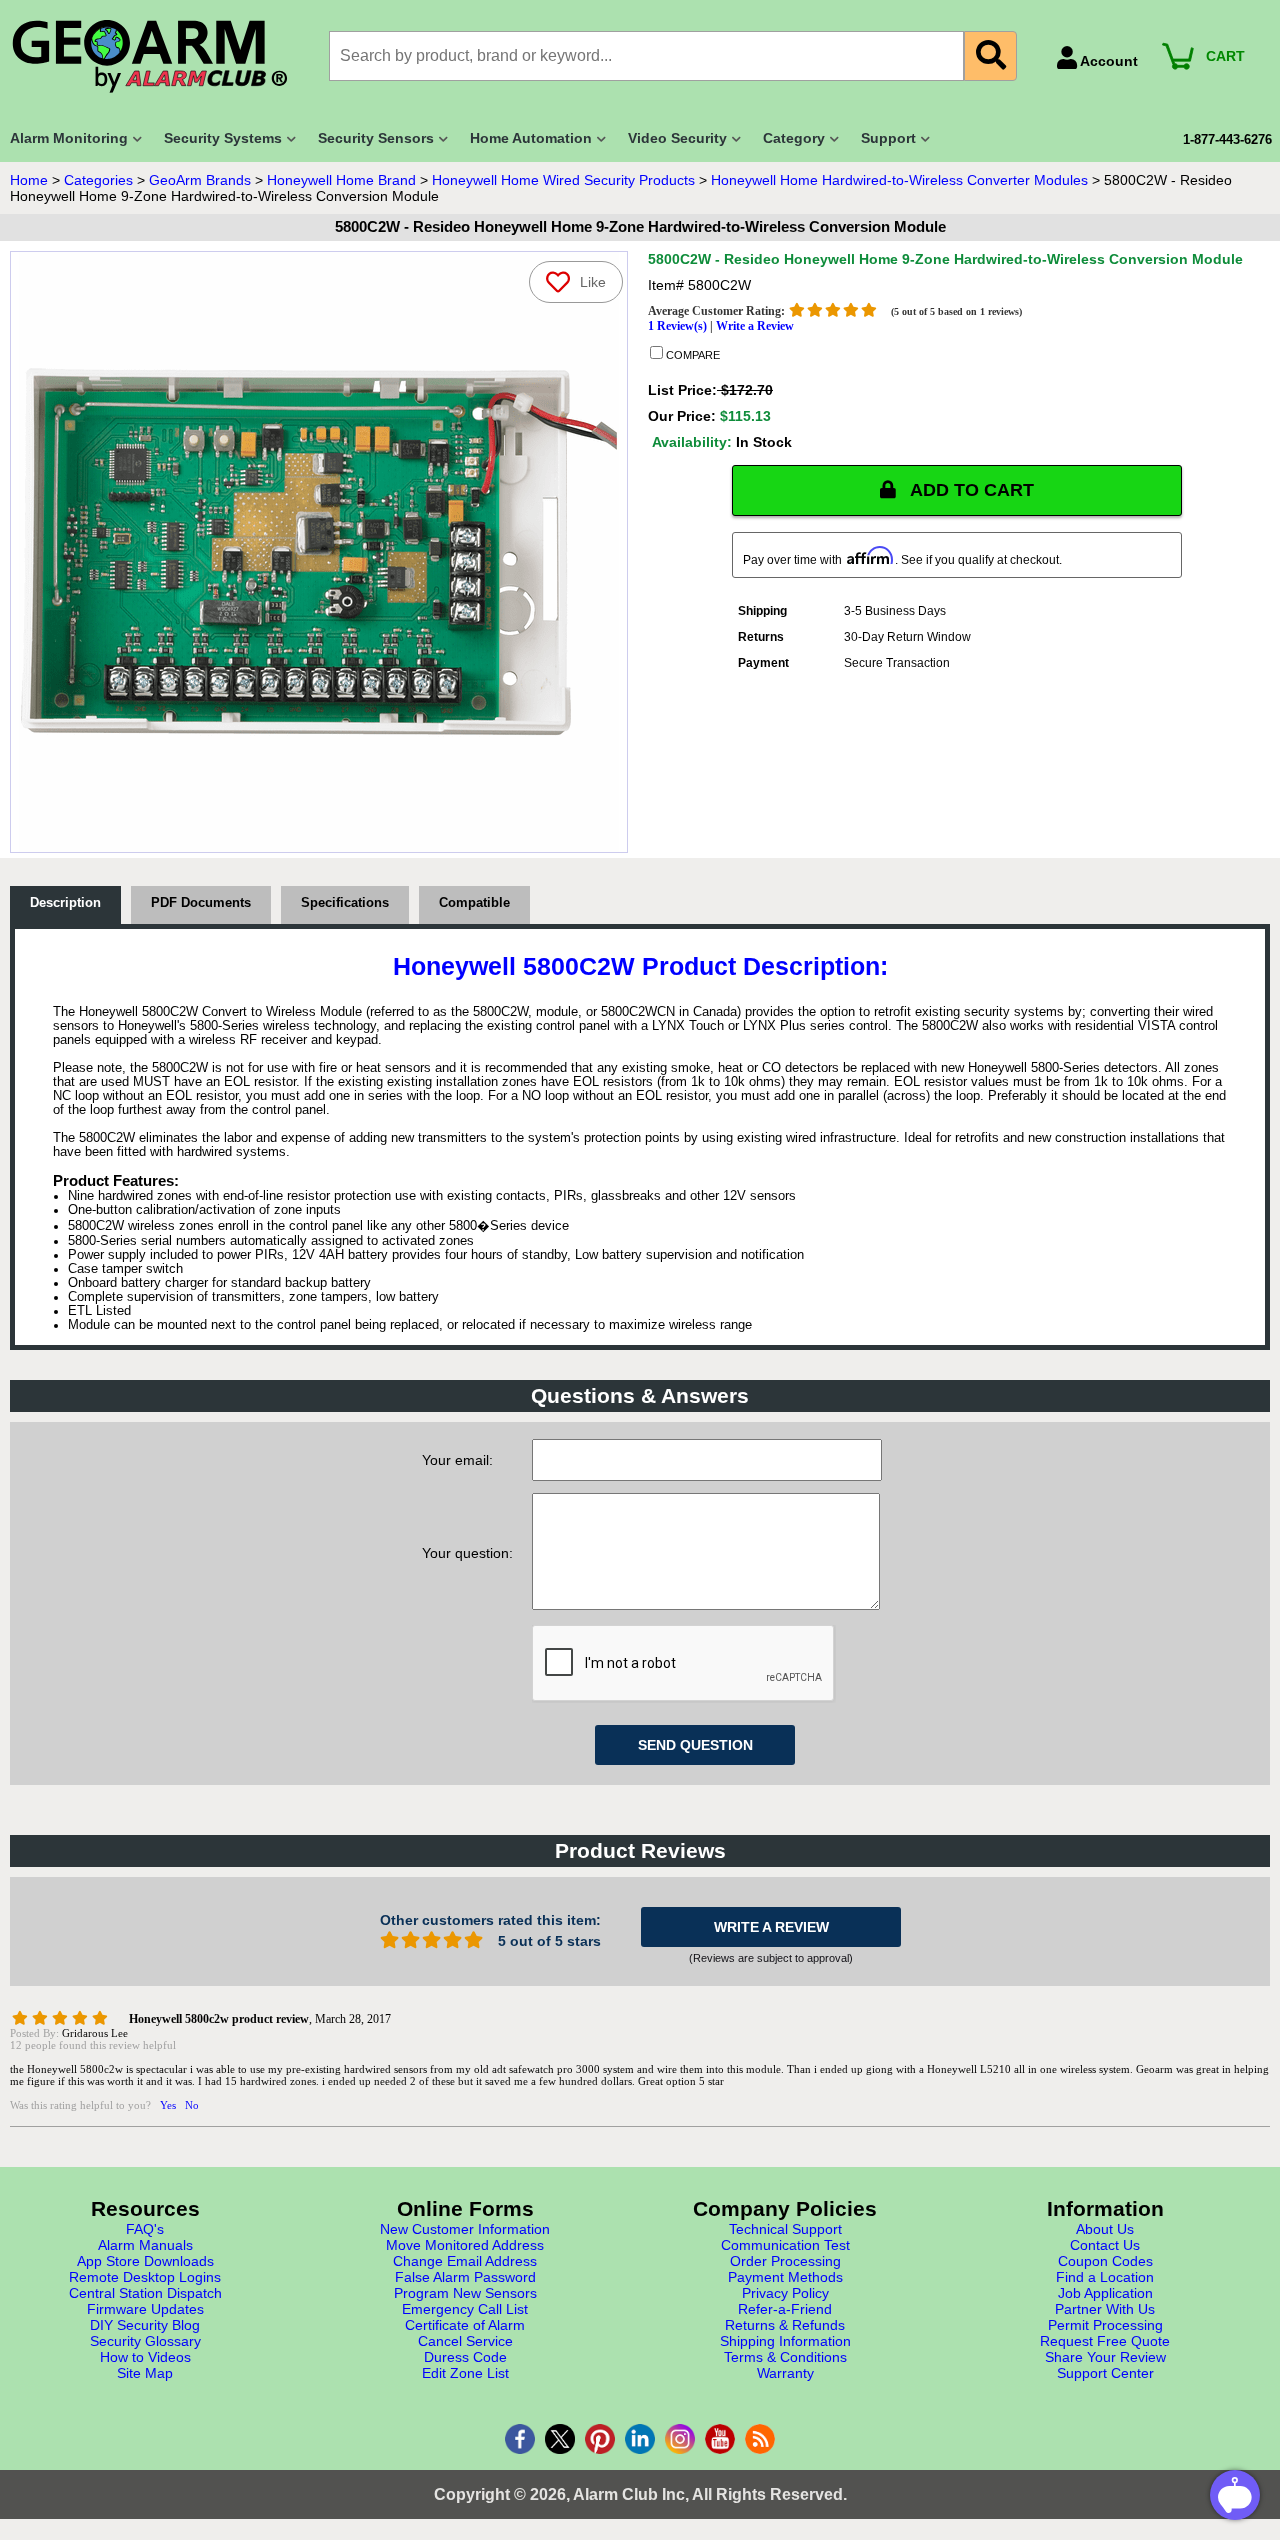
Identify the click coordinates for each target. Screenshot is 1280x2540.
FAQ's (145, 2229)
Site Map (145, 2373)
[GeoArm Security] (159, 57)
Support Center (1105, 2373)
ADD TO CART (970, 490)
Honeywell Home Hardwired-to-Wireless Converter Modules (899, 180)
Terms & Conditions (785, 2357)
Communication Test (785, 2245)
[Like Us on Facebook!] (520, 2439)
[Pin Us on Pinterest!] (600, 2439)
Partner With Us (1105, 2309)
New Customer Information (465, 2229)
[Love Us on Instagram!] (680, 2439)
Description (65, 903)
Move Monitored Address (465, 2245)
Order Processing (785, 2261)
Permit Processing (1105, 2325)
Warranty (785, 2373)
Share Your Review (1105, 2357)
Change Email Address (465, 2261)
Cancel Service (465, 2341)
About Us (1105, 2229)
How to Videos (145, 2357)
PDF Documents (201, 903)
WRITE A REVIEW (771, 1927)
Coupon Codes (1105, 2261)
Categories (98, 180)
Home (29, 180)
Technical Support (785, 2229)
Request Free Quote (1105, 2341)
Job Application (1105, 2293)
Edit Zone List (465, 2373)
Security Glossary (145, 2341)
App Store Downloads (145, 2261)
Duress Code (465, 2357)
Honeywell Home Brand (341, 180)
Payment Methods (785, 2277)
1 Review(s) (677, 326)
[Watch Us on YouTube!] (720, 2439)
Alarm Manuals (145, 2245)
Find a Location (1105, 2277)
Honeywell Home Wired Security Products (563, 180)
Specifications (345, 903)
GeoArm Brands (200, 180)
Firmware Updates (145, 2309)
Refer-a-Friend (785, 2309)
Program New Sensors (465, 2293)
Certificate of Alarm (465, 2325)
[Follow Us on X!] (560, 2439)
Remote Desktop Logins (145, 2277)
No (192, 2105)
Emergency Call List (465, 2309)
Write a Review (755, 326)
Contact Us (1105, 2245)
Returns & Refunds (785, 2325)
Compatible (474, 903)
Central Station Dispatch (145, 2293)
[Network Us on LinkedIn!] (640, 2439)
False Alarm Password (465, 2277)
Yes (168, 2105)
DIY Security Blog (145, 2325)
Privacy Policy (785, 2293)
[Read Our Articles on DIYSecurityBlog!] (760, 2439)
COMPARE (691, 355)
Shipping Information (785, 2341)
